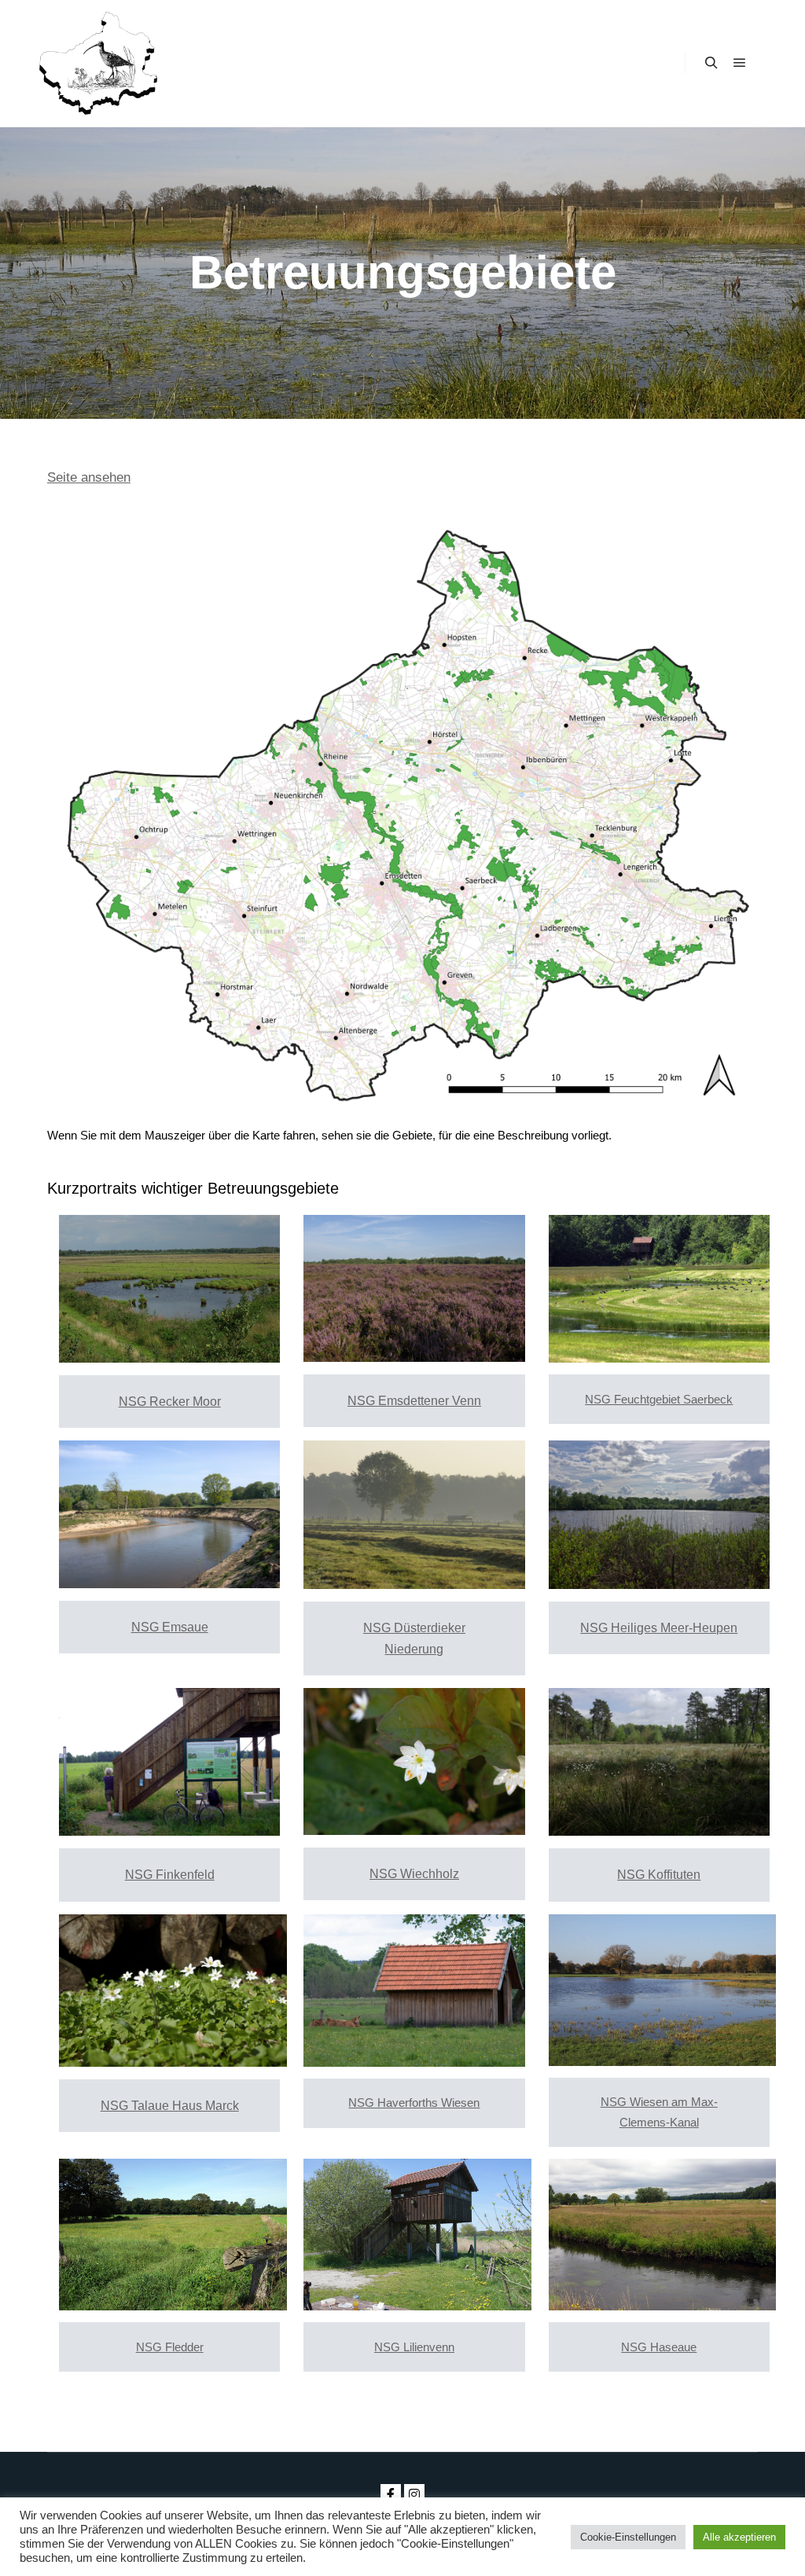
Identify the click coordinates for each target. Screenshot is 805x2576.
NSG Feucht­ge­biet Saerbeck (659, 1399)
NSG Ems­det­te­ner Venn (414, 1401)
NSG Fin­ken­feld (170, 1875)
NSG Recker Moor (170, 1402)
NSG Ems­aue (170, 1627)
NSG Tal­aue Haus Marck (170, 2106)
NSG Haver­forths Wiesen (414, 2103)
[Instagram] (414, 2494)
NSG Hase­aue (659, 2347)
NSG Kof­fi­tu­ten (659, 1875)
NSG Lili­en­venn (414, 2347)
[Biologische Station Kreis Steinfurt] (98, 63)
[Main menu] (740, 63)
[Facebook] (391, 2494)
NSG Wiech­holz (414, 1874)
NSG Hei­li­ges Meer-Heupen (659, 1628)
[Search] (711, 63)
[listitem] (568, 648)
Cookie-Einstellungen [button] (628, 2537)
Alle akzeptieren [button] (739, 2537)
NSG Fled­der (170, 2347)
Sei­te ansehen (89, 477)
